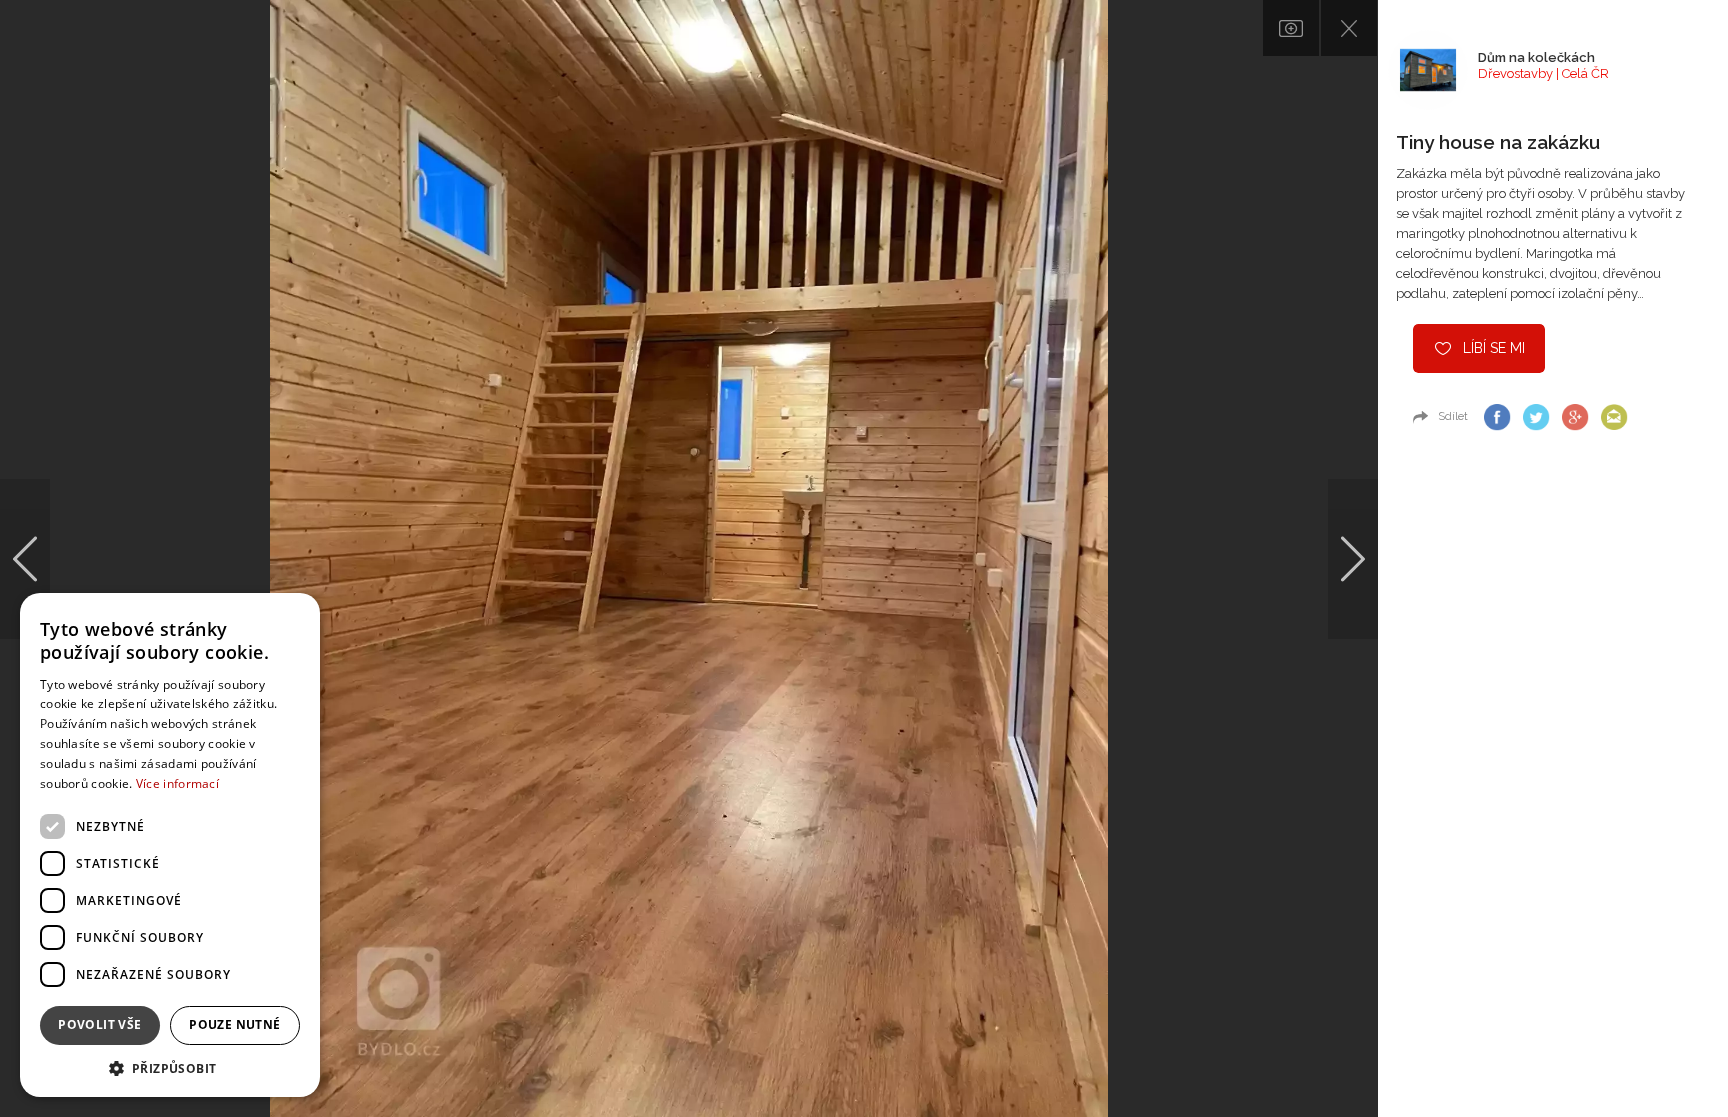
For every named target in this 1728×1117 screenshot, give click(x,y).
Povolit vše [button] (99, 1024)
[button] (170, 1067)
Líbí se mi (1494, 348)
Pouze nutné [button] (234, 1024)
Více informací (177, 783)
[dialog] (170, 845)
